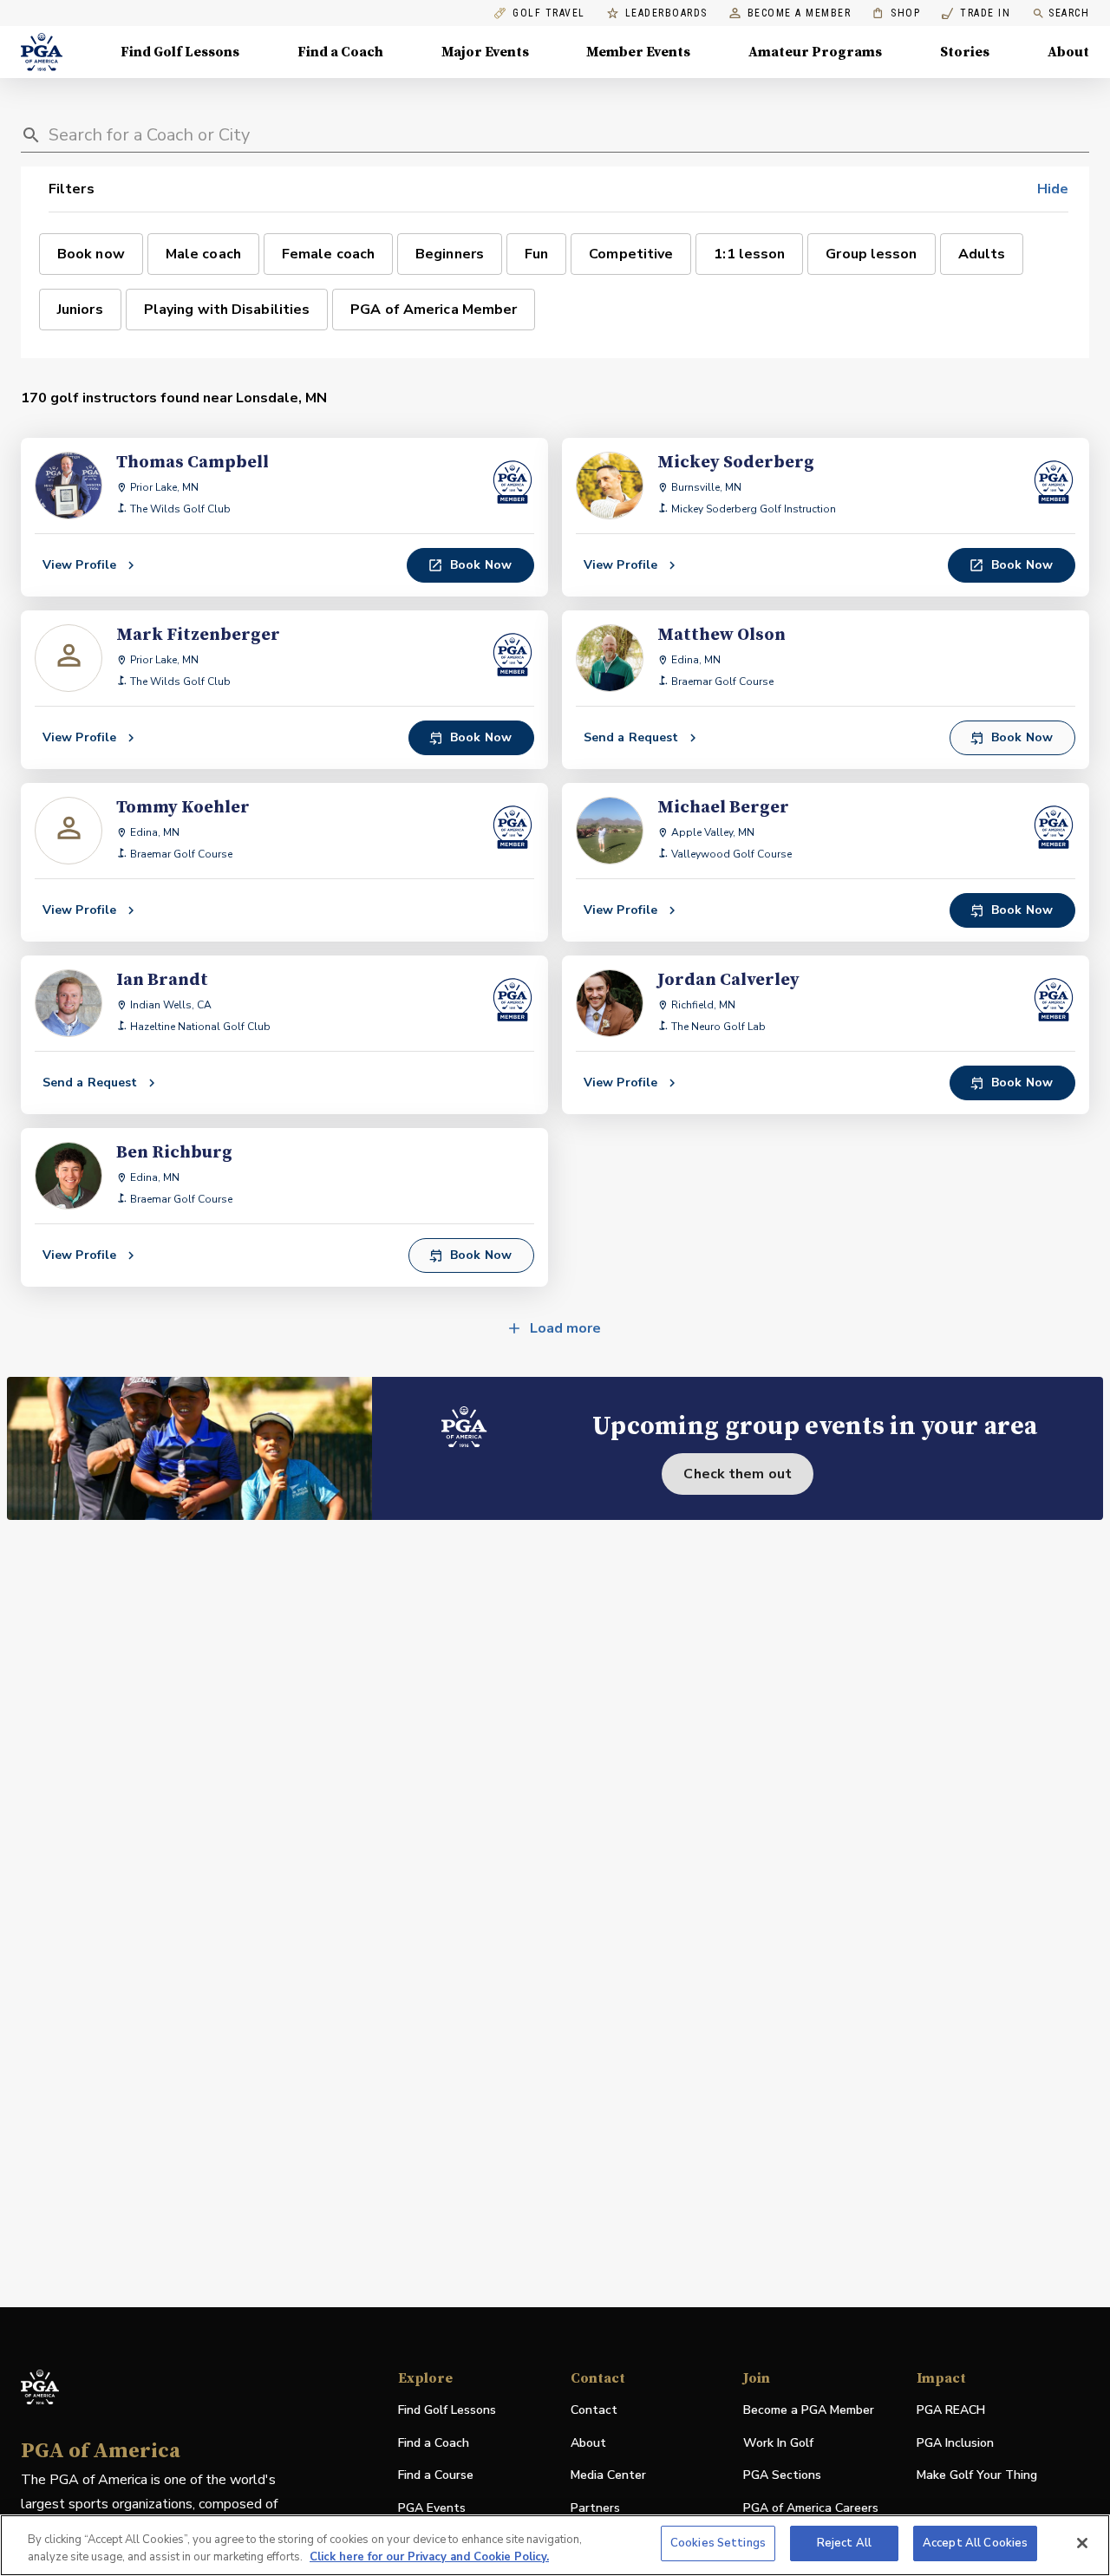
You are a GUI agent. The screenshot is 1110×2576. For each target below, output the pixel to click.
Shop (896, 13)
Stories (965, 52)
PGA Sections (782, 2475)
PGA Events (432, 2508)
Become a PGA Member (809, 2410)
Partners (595, 2508)
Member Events (638, 52)
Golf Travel (549, 13)
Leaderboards (666, 13)
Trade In (976, 13)
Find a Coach (340, 52)
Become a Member (800, 13)
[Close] (1082, 2543)
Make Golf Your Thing (977, 2476)
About (1068, 52)
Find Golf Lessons (180, 52)
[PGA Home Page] (42, 52)
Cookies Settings (718, 2543)
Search (1069, 13)
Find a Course (436, 2475)
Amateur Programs (815, 52)
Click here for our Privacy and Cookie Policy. (429, 2557)
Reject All (844, 2543)
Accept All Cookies (975, 2543)
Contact (594, 2410)
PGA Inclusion (955, 2443)
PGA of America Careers (811, 2509)
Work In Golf (778, 2443)
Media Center (608, 2476)
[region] (555, 2545)
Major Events (485, 52)
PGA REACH (951, 2411)
